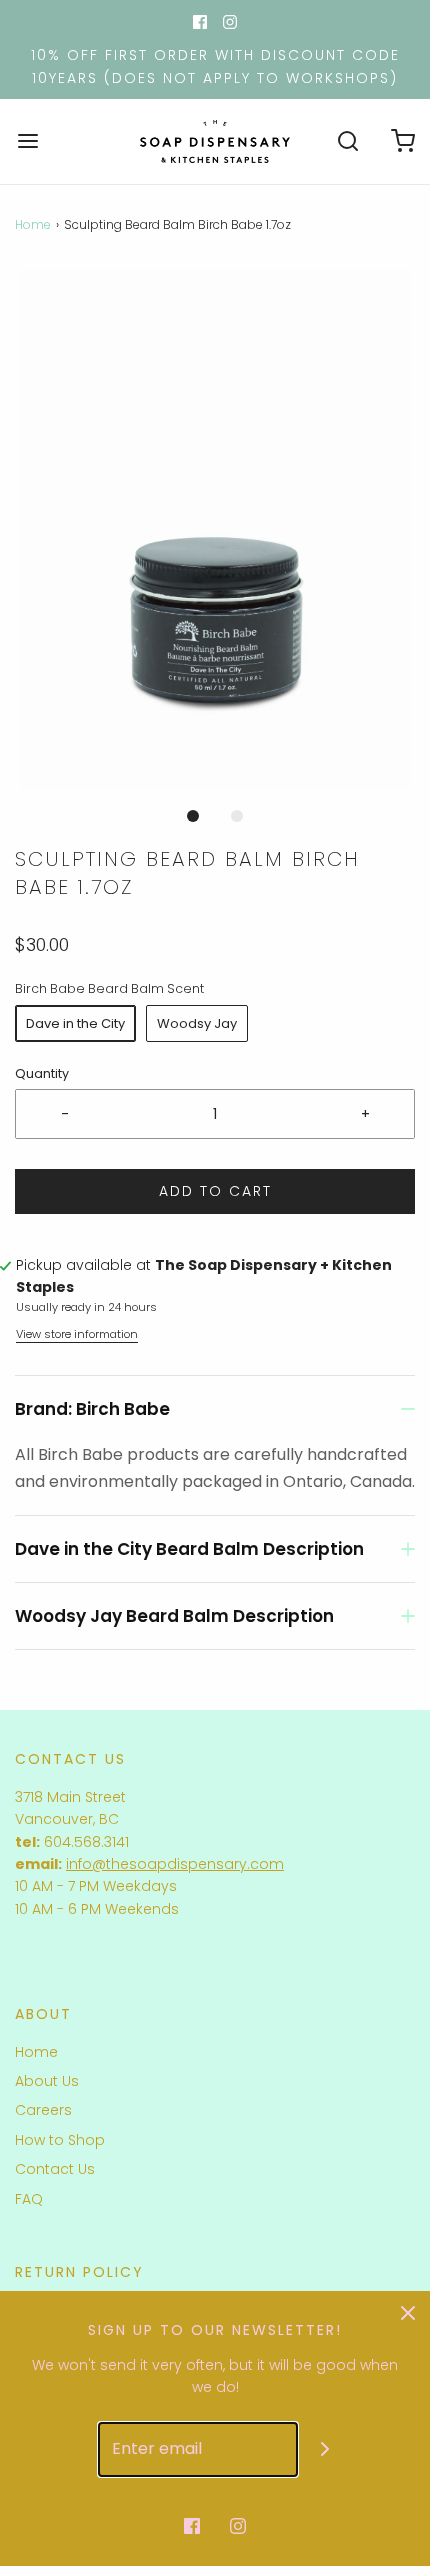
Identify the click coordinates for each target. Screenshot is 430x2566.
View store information (77, 1334)
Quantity (42, 1073)
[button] (215, 529)
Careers (43, 2110)
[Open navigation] (27, 141)
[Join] (325, 2449)
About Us (47, 2081)
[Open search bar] (347, 141)
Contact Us (55, 2169)
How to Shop (60, 2140)
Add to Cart (215, 1191)
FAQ (29, 2199)
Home (33, 224)
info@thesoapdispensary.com (175, 1864)
